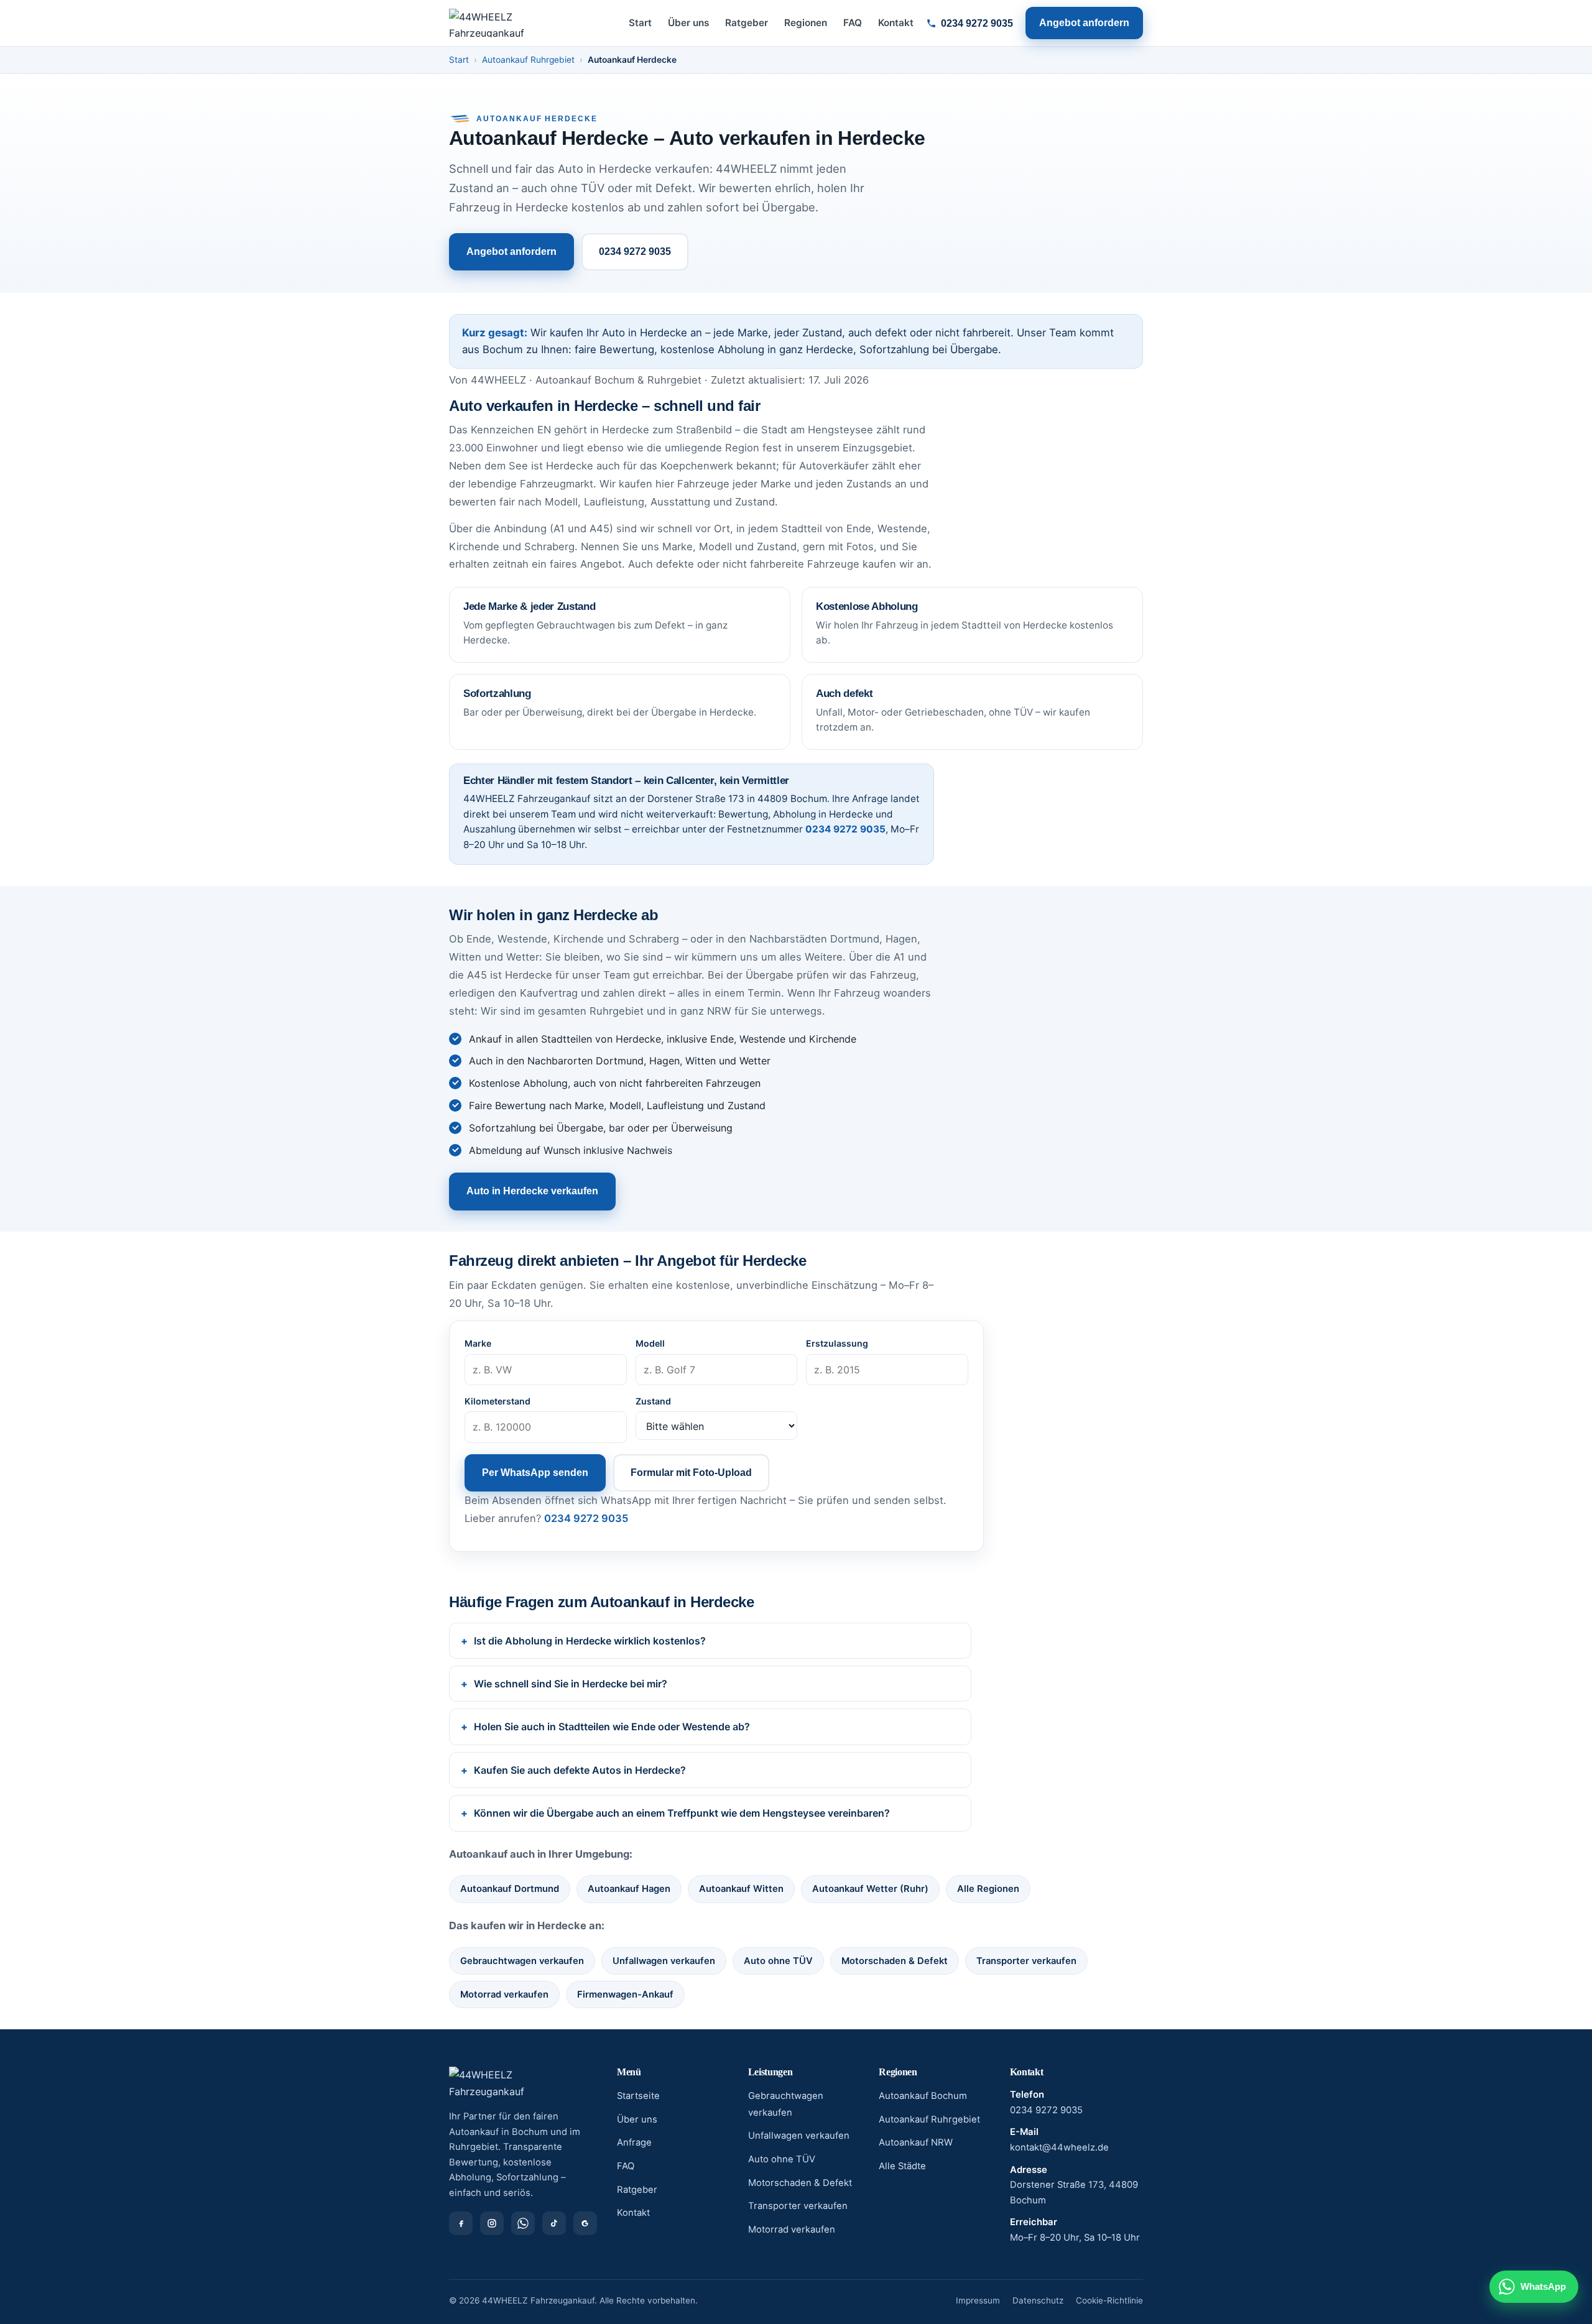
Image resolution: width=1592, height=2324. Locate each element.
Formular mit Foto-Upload (691, 1473)
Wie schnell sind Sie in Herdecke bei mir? (571, 1684)
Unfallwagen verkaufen (664, 1961)
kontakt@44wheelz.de (1059, 2147)
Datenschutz (1038, 2300)
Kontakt (896, 23)
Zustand (653, 1401)
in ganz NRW (700, 1011)
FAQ (853, 23)
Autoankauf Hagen (629, 1889)
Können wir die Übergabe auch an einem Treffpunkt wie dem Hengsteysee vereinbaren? (682, 1813)
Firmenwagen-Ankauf (625, 1994)
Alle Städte (902, 2166)
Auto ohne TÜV (778, 1961)
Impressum (978, 2300)
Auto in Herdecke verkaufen (532, 1191)
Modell (650, 1343)
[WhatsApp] (523, 2223)
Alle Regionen (988, 1889)
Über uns (688, 23)
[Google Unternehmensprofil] (585, 2223)
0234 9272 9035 (977, 23)
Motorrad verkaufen (504, 1994)
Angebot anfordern (1084, 23)
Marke (478, 1343)
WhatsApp (1543, 2286)
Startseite (638, 2096)
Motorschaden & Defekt (895, 1961)
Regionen (806, 23)
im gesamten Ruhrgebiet (584, 1011)
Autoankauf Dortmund (510, 1889)
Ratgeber (747, 23)
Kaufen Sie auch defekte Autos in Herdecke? (580, 1770)
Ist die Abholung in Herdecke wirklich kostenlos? (590, 1641)
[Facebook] (461, 2223)
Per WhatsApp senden (535, 1473)
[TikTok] (554, 2223)
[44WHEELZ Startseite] (487, 23)
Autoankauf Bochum (923, 2096)
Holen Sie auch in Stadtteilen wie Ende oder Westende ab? (612, 1727)
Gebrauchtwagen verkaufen (522, 1961)
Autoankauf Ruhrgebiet (528, 60)
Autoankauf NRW (916, 2142)
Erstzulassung (837, 1343)
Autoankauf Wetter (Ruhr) (870, 1889)
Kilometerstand (497, 1401)
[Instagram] (492, 2223)
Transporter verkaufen (1026, 1961)
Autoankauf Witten (741, 1889)
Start (640, 23)
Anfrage (634, 2142)
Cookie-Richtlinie (1109, 2300)
